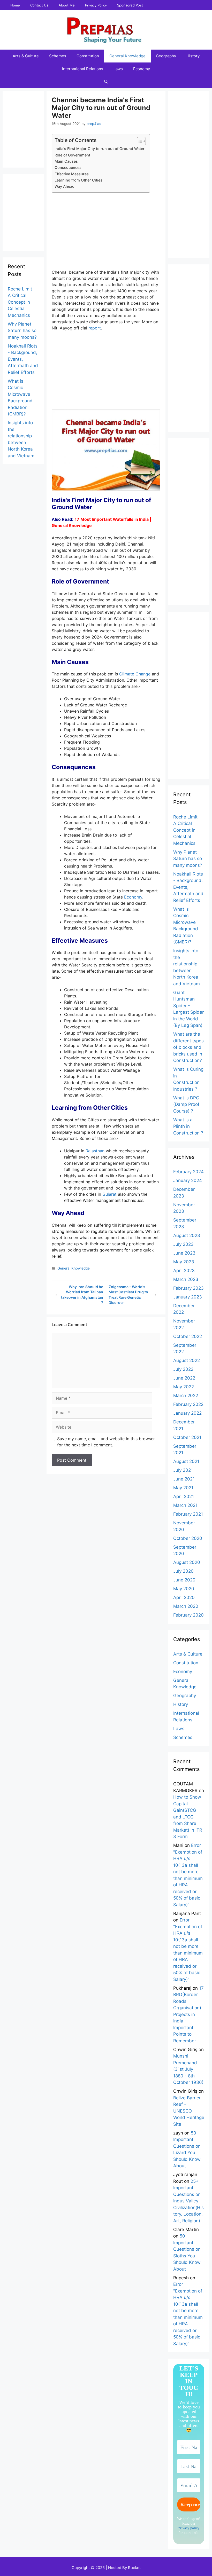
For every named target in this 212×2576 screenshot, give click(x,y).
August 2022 (187, 1360)
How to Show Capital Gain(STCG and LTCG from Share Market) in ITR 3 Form (188, 1817)
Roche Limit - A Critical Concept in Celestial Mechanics (22, 302)
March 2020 (186, 1606)
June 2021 (184, 1479)
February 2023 (188, 1288)
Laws (118, 69)
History (193, 56)
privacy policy (189, 2528)
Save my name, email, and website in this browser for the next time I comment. (106, 1442)
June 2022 (184, 1378)
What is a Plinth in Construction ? (188, 1126)
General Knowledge (127, 56)
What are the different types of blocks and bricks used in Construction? (188, 1047)
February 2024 (188, 1172)
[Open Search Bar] (106, 82)
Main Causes (66, 161)
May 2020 (184, 1589)
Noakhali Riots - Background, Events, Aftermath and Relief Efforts (23, 359)
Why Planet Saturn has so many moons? (22, 331)
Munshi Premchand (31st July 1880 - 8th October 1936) (188, 2069)
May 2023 (184, 1262)
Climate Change (135, 674)
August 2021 (186, 1461)
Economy (142, 69)
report (95, 328)
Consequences (68, 167)
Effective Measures (72, 174)
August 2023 (187, 1235)
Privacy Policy (96, 5)
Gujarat (109, 1194)
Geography (166, 56)
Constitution (88, 56)
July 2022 (183, 1369)
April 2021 (184, 1496)
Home (15, 5)
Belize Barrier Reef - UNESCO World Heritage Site (189, 2111)
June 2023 (184, 1253)
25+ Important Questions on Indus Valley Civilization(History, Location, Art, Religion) (188, 2201)
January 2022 (187, 1413)
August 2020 (187, 1562)
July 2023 (183, 1244)
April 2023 (184, 1271)
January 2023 (188, 1297)
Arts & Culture (26, 56)
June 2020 (184, 1580)
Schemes (58, 56)
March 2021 (185, 1505)
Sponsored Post (130, 5)
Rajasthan (95, 1151)
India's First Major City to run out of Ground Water (100, 149)
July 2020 (183, 1571)
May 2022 (184, 1387)
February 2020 (188, 1615)
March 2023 (186, 1279)
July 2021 (183, 1470)
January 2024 (188, 1180)
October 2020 (188, 1538)
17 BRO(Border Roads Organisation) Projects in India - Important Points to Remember (188, 2014)
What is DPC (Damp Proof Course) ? (186, 1104)
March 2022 (186, 1396)
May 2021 (183, 1488)
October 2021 (187, 1437)
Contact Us (39, 5)
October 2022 (188, 1336)
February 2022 (188, 1404)
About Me (67, 5)
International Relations (83, 69)
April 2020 (184, 1597)
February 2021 (188, 1514)
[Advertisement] (106, 233)
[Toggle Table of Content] (139, 141)
